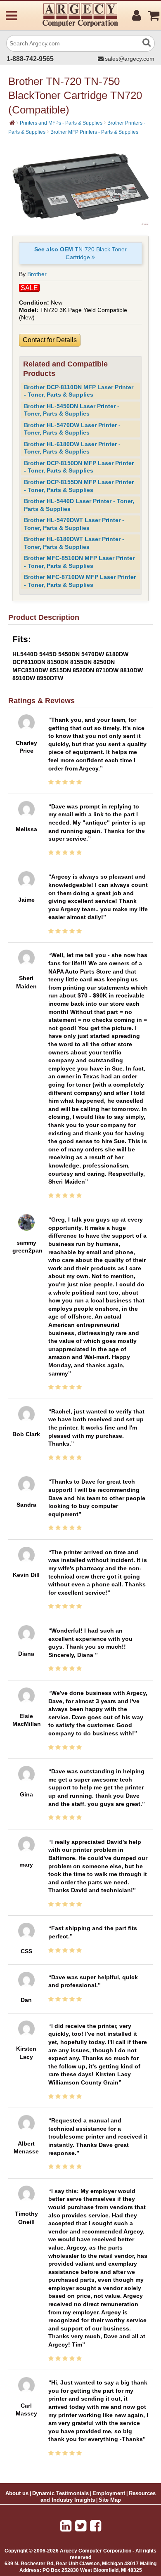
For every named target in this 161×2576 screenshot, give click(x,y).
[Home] (12, 123)
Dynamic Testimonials (60, 2493)
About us (17, 2493)
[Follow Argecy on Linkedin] (66, 2526)
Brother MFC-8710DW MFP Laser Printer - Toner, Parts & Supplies (80, 581)
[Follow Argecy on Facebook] (96, 2526)
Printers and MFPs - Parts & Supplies (61, 123)
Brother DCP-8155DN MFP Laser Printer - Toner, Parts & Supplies (79, 486)
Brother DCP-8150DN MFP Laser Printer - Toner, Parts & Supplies (79, 467)
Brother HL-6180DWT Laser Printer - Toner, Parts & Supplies (74, 543)
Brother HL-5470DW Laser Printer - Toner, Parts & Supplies (72, 429)
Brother (37, 274)
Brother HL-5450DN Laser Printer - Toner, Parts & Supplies (72, 410)
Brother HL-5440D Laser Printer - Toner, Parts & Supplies (79, 505)
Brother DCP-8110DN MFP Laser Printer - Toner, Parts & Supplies (79, 391)
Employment (109, 2493)
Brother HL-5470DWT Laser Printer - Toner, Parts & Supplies (74, 524)
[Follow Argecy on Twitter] (81, 2526)
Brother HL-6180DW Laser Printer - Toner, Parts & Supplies (72, 448)
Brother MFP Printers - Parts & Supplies (94, 132)
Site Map (110, 2500)
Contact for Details (50, 340)
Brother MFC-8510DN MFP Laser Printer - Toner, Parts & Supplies (79, 562)
